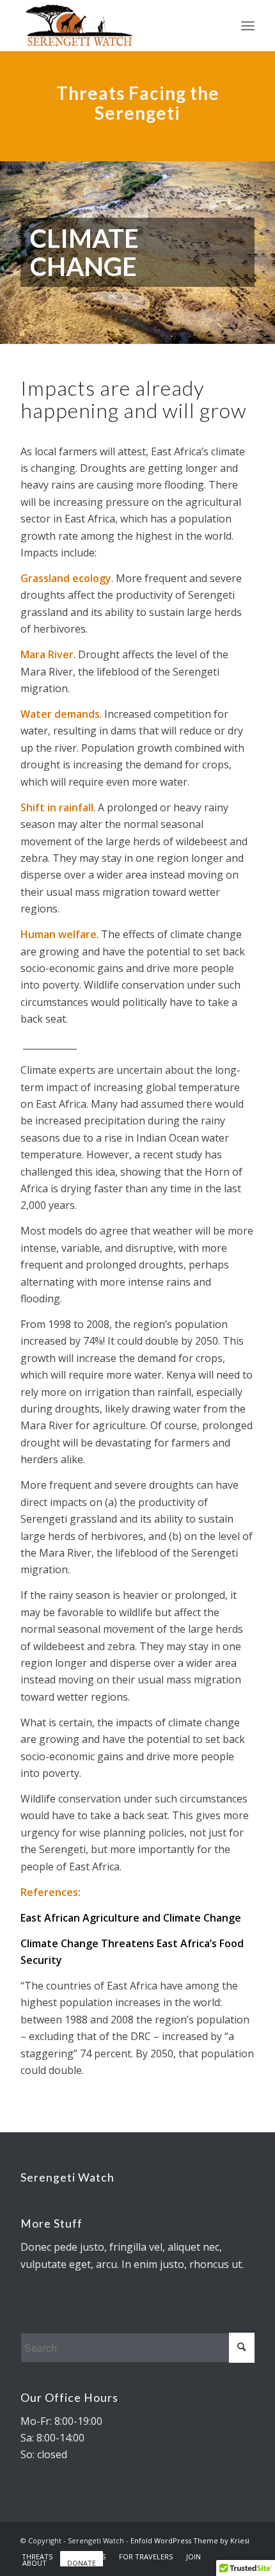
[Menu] (248, 26)
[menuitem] (37, 2557)
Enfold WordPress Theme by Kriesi (190, 2540)
